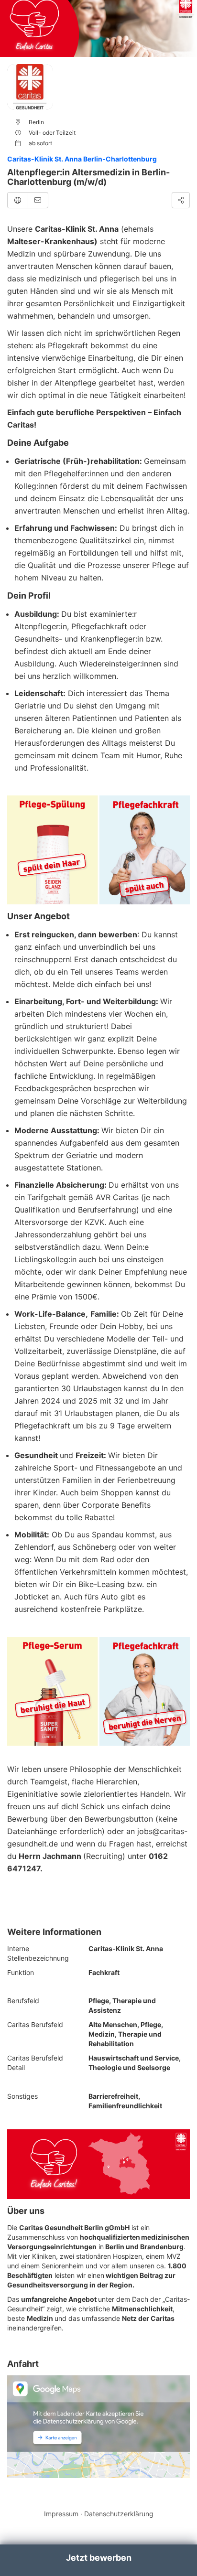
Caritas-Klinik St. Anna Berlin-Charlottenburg (82, 159)
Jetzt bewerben (99, 2558)
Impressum (61, 2514)
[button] (18, 200)
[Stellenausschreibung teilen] (181, 200)
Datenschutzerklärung (119, 2514)
